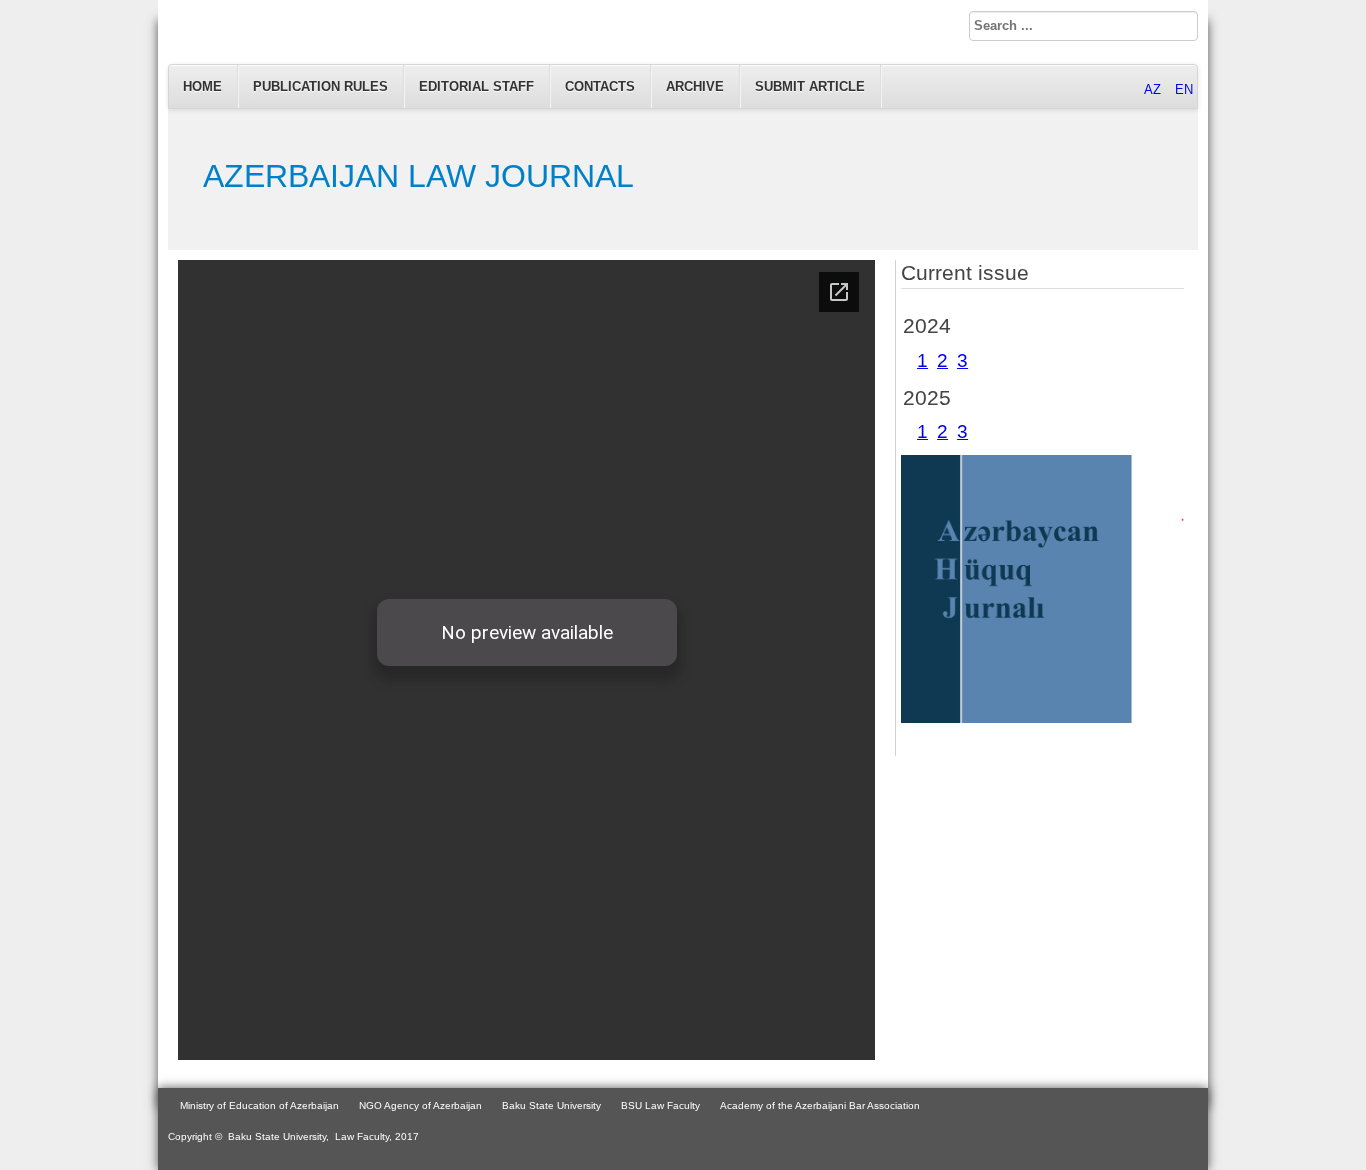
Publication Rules (320, 86)
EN (1184, 89)
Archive (695, 86)
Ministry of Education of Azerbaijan (259, 1105)
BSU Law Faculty (660, 1105)
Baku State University (551, 1105)
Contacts (600, 86)
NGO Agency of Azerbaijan (420, 1105)
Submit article (810, 86)
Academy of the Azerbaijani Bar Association (820, 1105)
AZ (1154, 89)
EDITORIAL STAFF (476, 86)
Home (202, 86)
